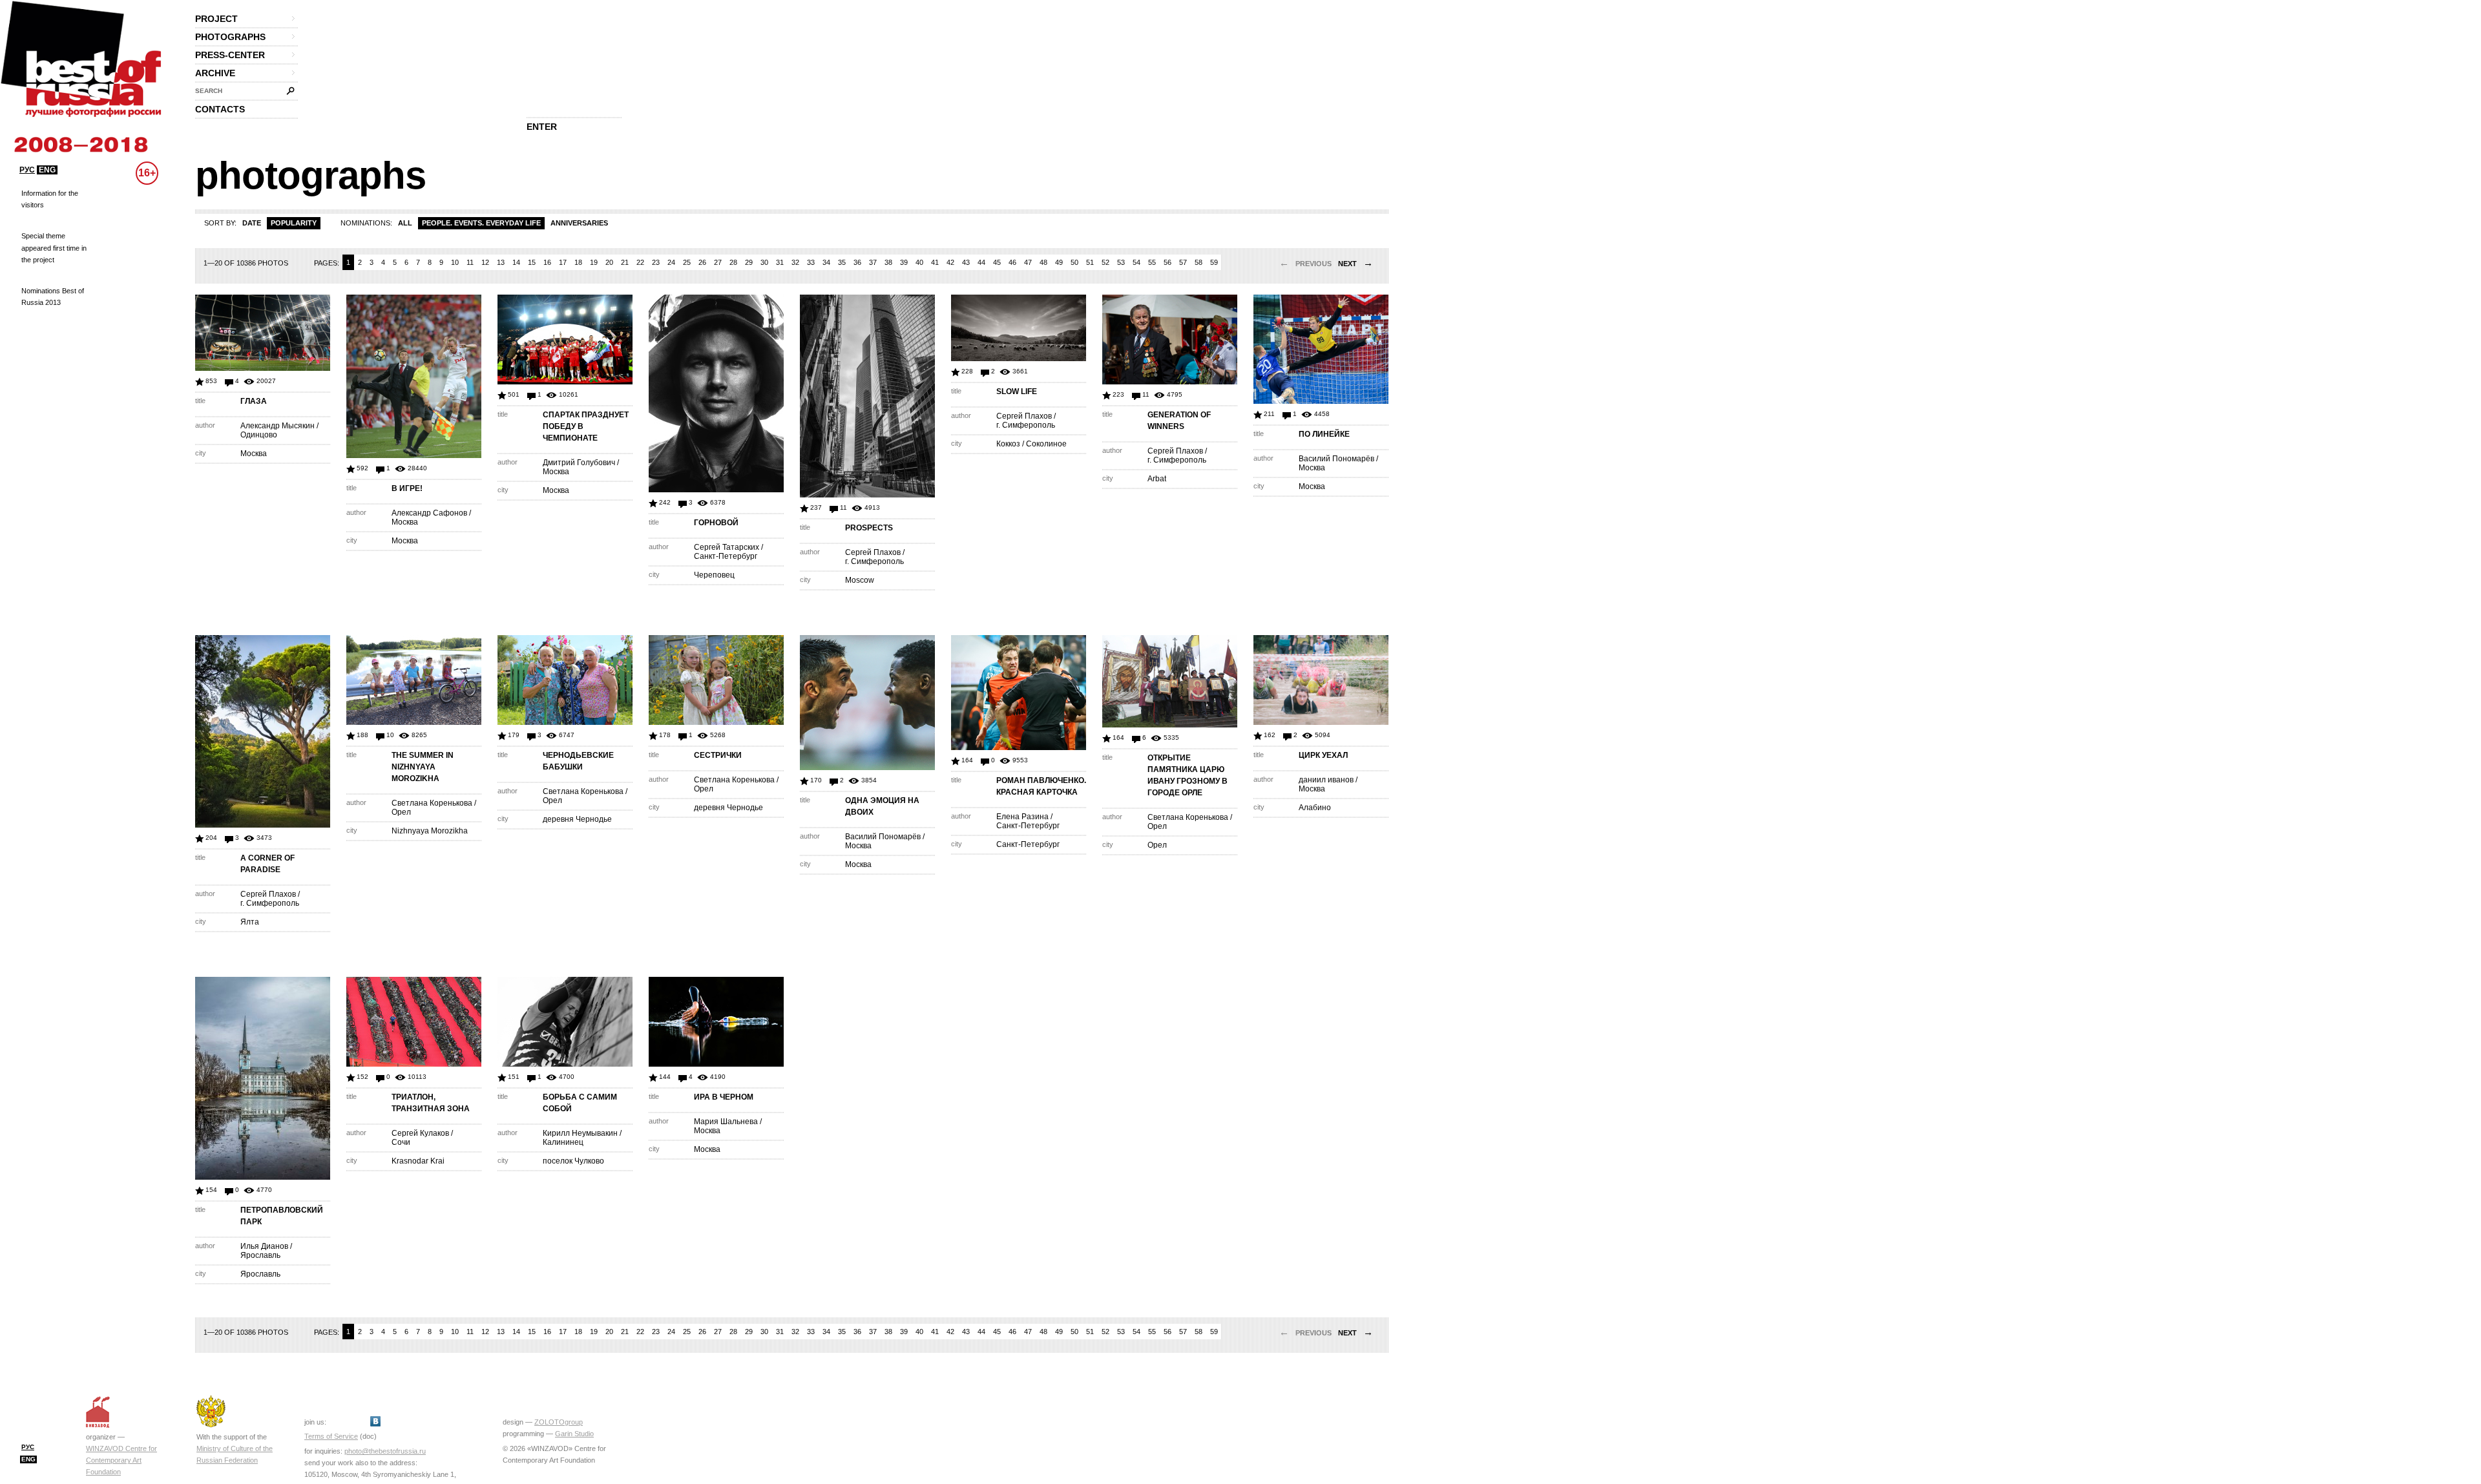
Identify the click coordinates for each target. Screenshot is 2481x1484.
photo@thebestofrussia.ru (385, 1451)
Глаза (254, 401)
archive (215, 73)
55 (1152, 262)
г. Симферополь (874, 561)
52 (1105, 262)
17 (563, 262)
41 (935, 262)
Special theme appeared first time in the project (54, 247)
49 (1059, 262)
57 (1183, 262)
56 (1167, 262)
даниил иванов (1326, 780)
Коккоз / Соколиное (1031, 444)
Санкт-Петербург (726, 556)
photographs (230, 37)
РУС (27, 170)
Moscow (860, 580)
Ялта (250, 922)
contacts (220, 109)
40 (919, 262)
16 (547, 262)
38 (888, 262)
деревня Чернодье (577, 819)
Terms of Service (331, 1436)
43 (966, 262)
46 (1012, 262)
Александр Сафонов (429, 513)
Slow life (1017, 392)
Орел (401, 812)
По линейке (1324, 434)
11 (470, 262)
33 (811, 262)
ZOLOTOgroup (559, 1422)
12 (485, 262)
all (405, 223)
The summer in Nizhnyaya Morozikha (423, 767)
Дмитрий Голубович (579, 463)
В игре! (407, 488)
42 (950, 262)
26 (702, 262)
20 (609, 262)
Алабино (1315, 808)
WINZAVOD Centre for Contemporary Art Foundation (121, 1460)
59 (1214, 262)
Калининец (563, 1142)
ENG (47, 170)
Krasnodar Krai (418, 1161)
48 (1043, 262)
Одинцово (259, 435)
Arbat (1157, 479)
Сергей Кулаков (420, 1133)
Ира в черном (724, 1097)
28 (733, 262)
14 (516, 262)
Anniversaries (579, 223)
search (209, 91)
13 (501, 262)
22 (640, 262)
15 (532, 262)
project (216, 19)
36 (857, 262)
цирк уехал (1323, 755)
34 (826, 262)
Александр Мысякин (277, 426)
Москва (254, 454)
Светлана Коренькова (432, 803)
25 (687, 262)
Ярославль (260, 1255)
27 (718, 262)
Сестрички (718, 755)
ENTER (542, 127)
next (1356, 264)
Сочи (401, 1142)
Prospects (869, 528)
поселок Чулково (573, 1161)
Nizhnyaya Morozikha (430, 831)
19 (594, 262)
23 (656, 262)
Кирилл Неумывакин (580, 1133)
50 (1074, 262)
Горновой (716, 523)
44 (981, 262)
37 (873, 262)
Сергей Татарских (727, 547)
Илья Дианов (264, 1246)
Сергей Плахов (873, 552)
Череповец (714, 575)
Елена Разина (1022, 817)
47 (1028, 262)
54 (1136, 262)
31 (780, 262)
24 (671, 262)
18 (578, 262)
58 (1199, 262)
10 (455, 262)
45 (997, 262)
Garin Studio (574, 1434)
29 (749, 262)
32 (795, 262)
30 (764, 262)
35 (842, 262)
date (252, 223)
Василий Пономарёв (1336, 459)
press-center (230, 55)
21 (625, 262)
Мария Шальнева (726, 1122)
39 (904, 262)
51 (1090, 262)
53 (1121, 262)
